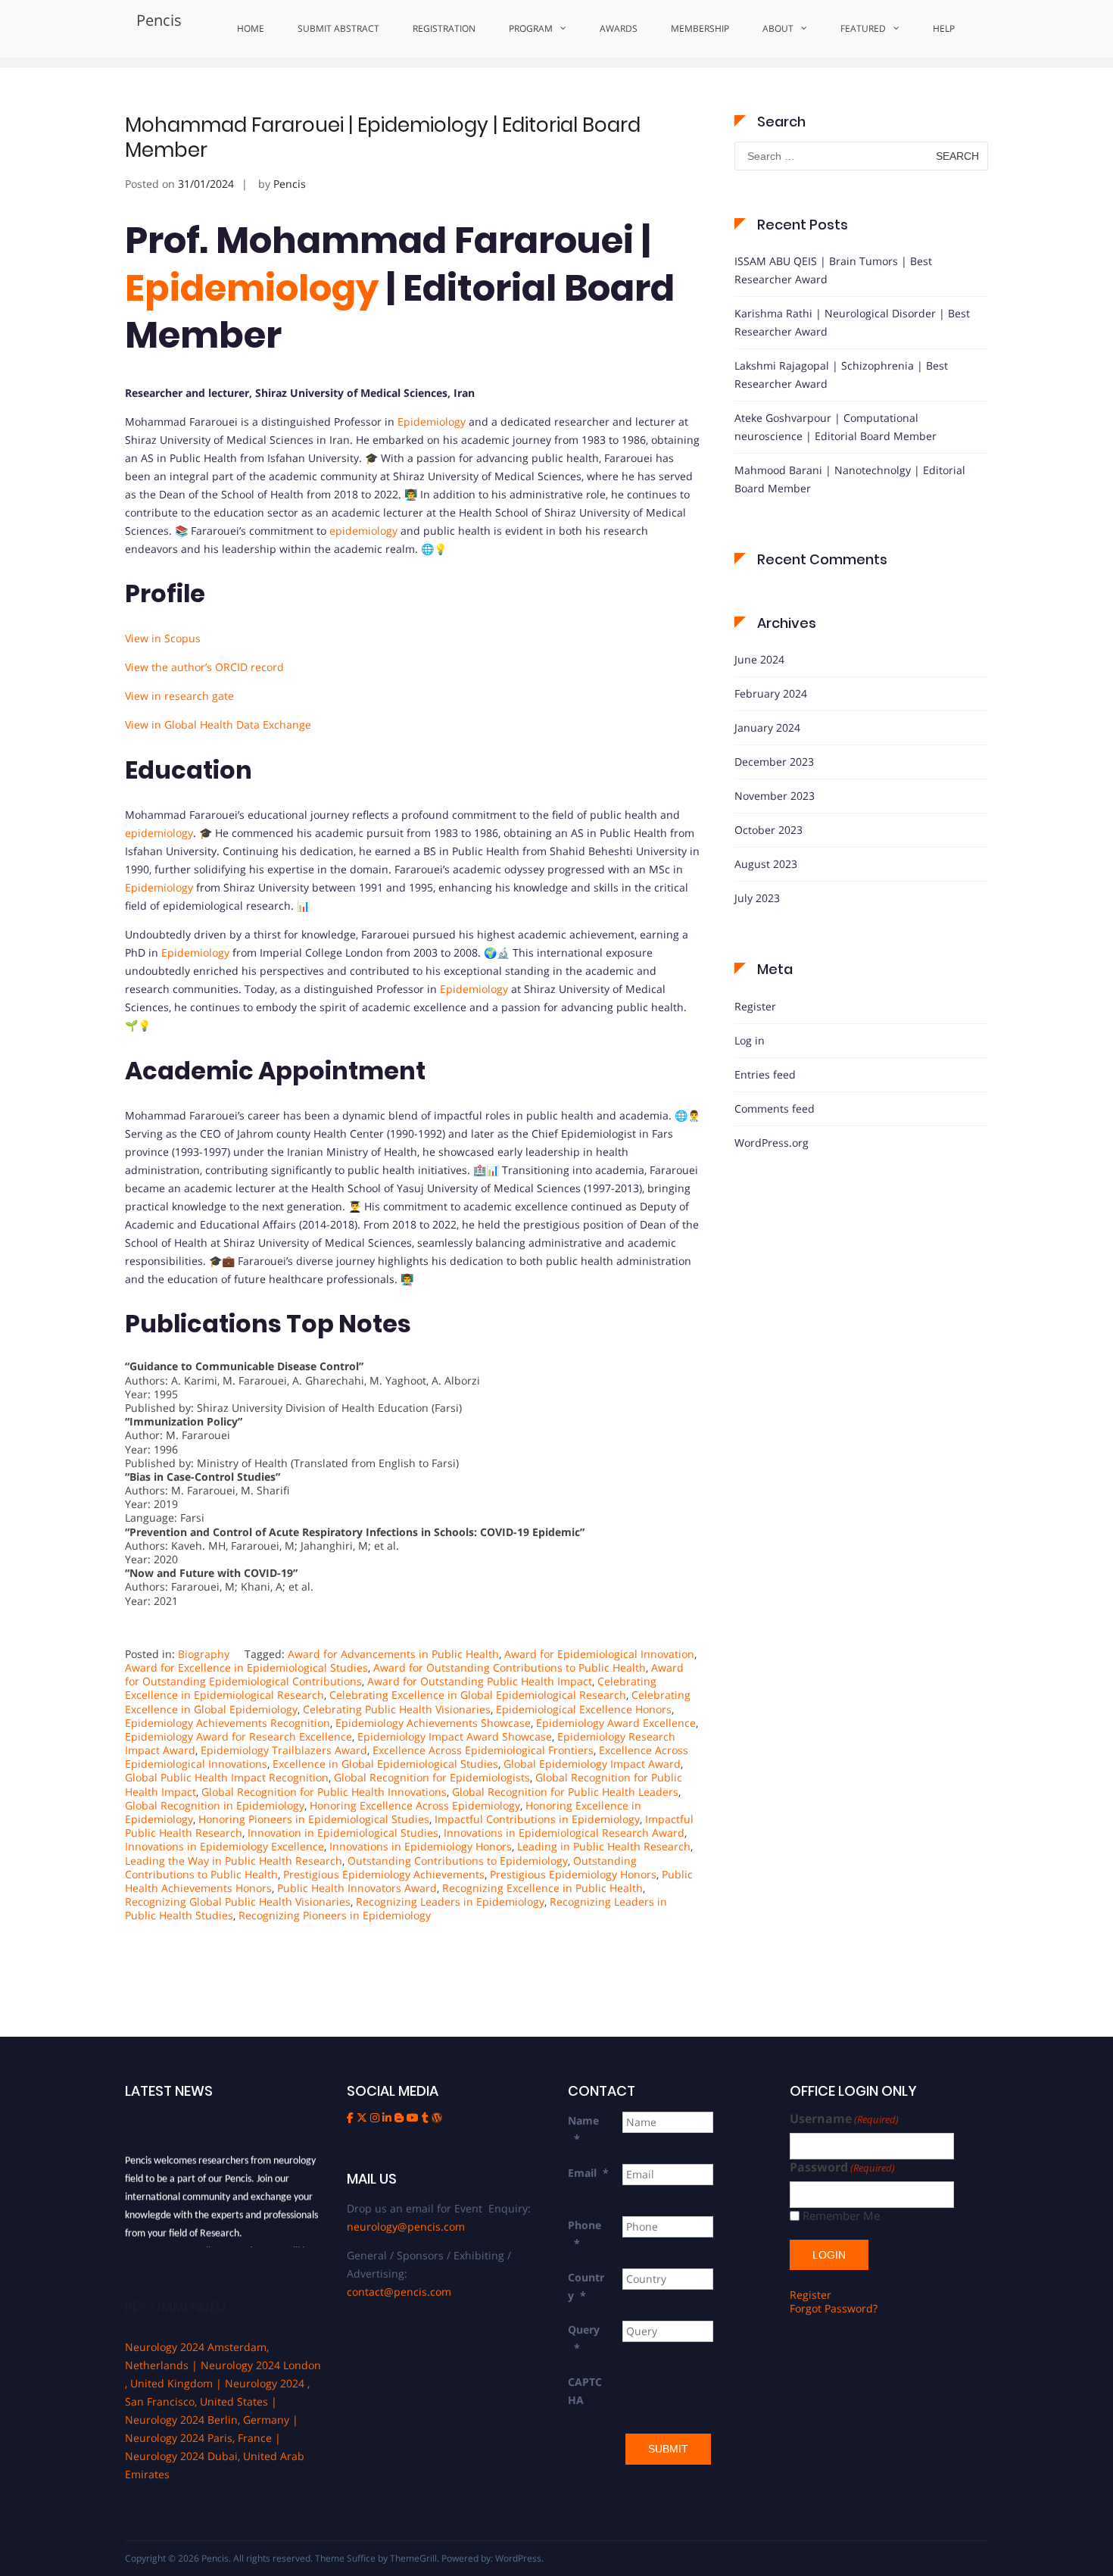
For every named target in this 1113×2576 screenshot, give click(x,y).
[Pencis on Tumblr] (427, 2117)
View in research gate (179, 696)
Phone (585, 2234)
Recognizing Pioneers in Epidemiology (335, 1915)
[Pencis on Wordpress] (437, 2117)
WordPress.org (772, 1143)
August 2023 (766, 864)
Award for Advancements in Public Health (393, 1654)
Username (844, 2119)
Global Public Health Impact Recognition (227, 1777)
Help (944, 28)
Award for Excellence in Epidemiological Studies (246, 1667)
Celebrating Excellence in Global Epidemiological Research (478, 1695)
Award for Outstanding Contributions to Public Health (510, 1667)
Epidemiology (252, 288)
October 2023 (768, 830)
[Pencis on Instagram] (376, 2117)
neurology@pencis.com (406, 2226)
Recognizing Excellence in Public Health (542, 1888)
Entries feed (765, 1074)
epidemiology (363, 531)
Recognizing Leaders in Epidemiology (450, 1902)
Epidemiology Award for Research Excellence (238, 1736)
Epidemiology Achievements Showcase (433, 1723)
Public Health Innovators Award (357, 1888)
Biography (204, 1654)
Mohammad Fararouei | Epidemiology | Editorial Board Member (383, 138)
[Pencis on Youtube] (414, 2117)
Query (584, 2339)
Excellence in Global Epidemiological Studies (385, 1764)
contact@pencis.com (399, 2292)
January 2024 (767, 728)
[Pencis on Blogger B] (401, 2117)
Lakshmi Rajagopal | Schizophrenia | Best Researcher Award (841, 375)
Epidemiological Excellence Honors (584, 1709)
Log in (750, 1040)
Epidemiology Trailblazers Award (284, 1750)
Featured (863, 28)
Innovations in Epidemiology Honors (421, 1846)
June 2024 (759, 659)
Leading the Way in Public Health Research (234, 1861)
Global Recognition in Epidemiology (215, 1805)
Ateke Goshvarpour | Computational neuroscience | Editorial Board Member (836, 427)
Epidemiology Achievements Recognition (228, 1723)
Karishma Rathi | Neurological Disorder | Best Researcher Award (852, 322)
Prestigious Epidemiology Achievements (384, 1874)
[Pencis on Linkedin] (388, 2117)
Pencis (159, 20)
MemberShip (700, 28)
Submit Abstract (338, 28)
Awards (619, 28)
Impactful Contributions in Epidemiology (537, 1819)
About (778, 28)
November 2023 (775, 796)
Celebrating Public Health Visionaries (397, 1709)
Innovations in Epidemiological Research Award (564, 1833)
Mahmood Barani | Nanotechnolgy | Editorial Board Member (850, 479)
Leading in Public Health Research (604, 1846)
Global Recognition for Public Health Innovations (324, 1792)
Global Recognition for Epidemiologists (432, 1777)
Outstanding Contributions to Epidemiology (458, 1861)
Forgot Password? (834, 2308)
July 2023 (757, 898)
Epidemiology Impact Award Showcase (455, 1736)
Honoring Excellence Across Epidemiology (415, 1805)
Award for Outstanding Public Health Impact (480, 1681)
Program (531, 28)
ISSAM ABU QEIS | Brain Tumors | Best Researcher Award (833, 270)
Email (588, 2173)
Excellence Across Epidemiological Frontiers (483, 1750)
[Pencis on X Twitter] (363, 2117)
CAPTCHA (585, 2391)
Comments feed (775, 1108)
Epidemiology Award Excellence (616, 1723)
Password (842, 2167)
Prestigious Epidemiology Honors (573, 1874)
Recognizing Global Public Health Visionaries (238, 1902)
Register (755, 1006)
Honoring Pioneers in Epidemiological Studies (314, 1819)
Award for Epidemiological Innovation (599, 1654)
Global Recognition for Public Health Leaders (565, 1792)
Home (251, 28)
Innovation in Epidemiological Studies (343, 1833)
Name (583, 2129)
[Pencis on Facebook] (352, 2117)
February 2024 (771, 693)
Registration (444, 28)
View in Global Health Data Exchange (218, 724)
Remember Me (841, 2216)
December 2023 (774, 762)
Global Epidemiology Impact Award (592, 1764)
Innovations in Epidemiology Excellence (224, 1846)
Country (586, 2286)
